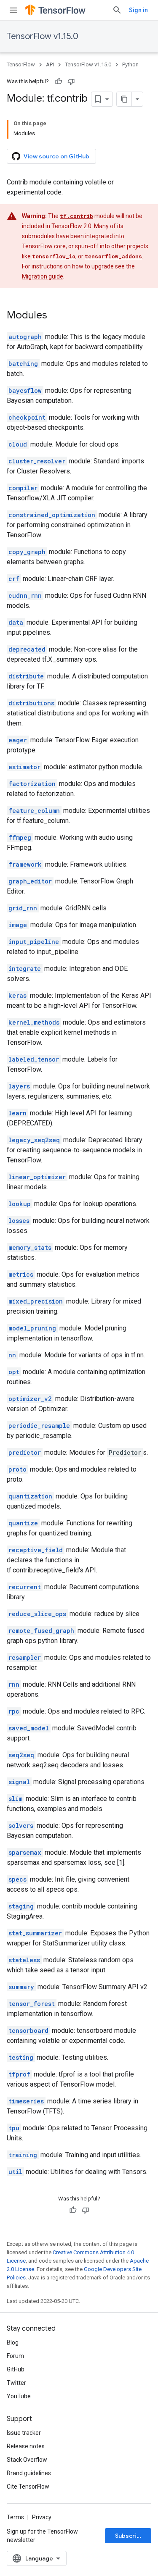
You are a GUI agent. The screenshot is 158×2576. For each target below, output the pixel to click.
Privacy (42, 2517)
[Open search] (117, 10)
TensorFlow (21, 64)
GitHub (16, 2369)
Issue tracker (24, 2433)
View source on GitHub (56, 156)
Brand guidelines (29, 2473)
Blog (13, 2342)
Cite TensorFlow (28, 2487)
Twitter (16, 2383)
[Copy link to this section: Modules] (56, 316)
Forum (15, 2356)
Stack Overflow (27, 2460)
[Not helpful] (71, 81)
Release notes (26, 2446)
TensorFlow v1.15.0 (43, 36)
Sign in (138, 10)
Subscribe (130, 2536)
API (50, 64)
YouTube (19, 2396)
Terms (15, 2517)
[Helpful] (59, 81)
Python (130, 64)
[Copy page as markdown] (124, 99)
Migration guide (43, 276)
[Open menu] (13, 10)
